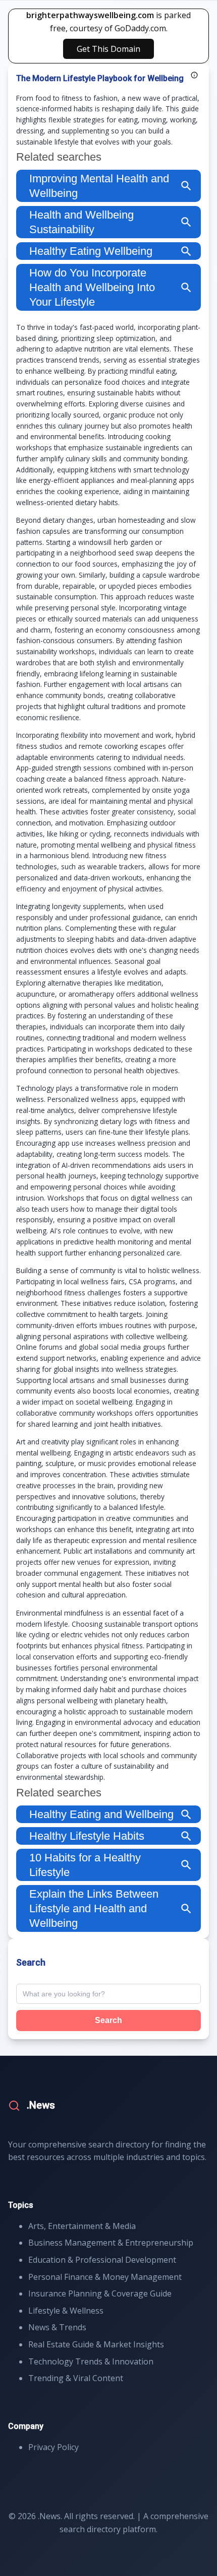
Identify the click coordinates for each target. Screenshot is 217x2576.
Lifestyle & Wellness (66, 2311)
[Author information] (194, 75)
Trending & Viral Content (76, 2378)
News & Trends (57, 2327)
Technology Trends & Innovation (91, 2361)
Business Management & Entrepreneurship (111, 2243)
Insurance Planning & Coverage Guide (100, 2293)
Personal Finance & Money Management (105, 2277)
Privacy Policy (53, 2447)
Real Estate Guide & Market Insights (96, 2344)
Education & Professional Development (102, 2260)
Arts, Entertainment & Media (82, 2226)
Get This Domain (108, 49)
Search (108, 2020)
